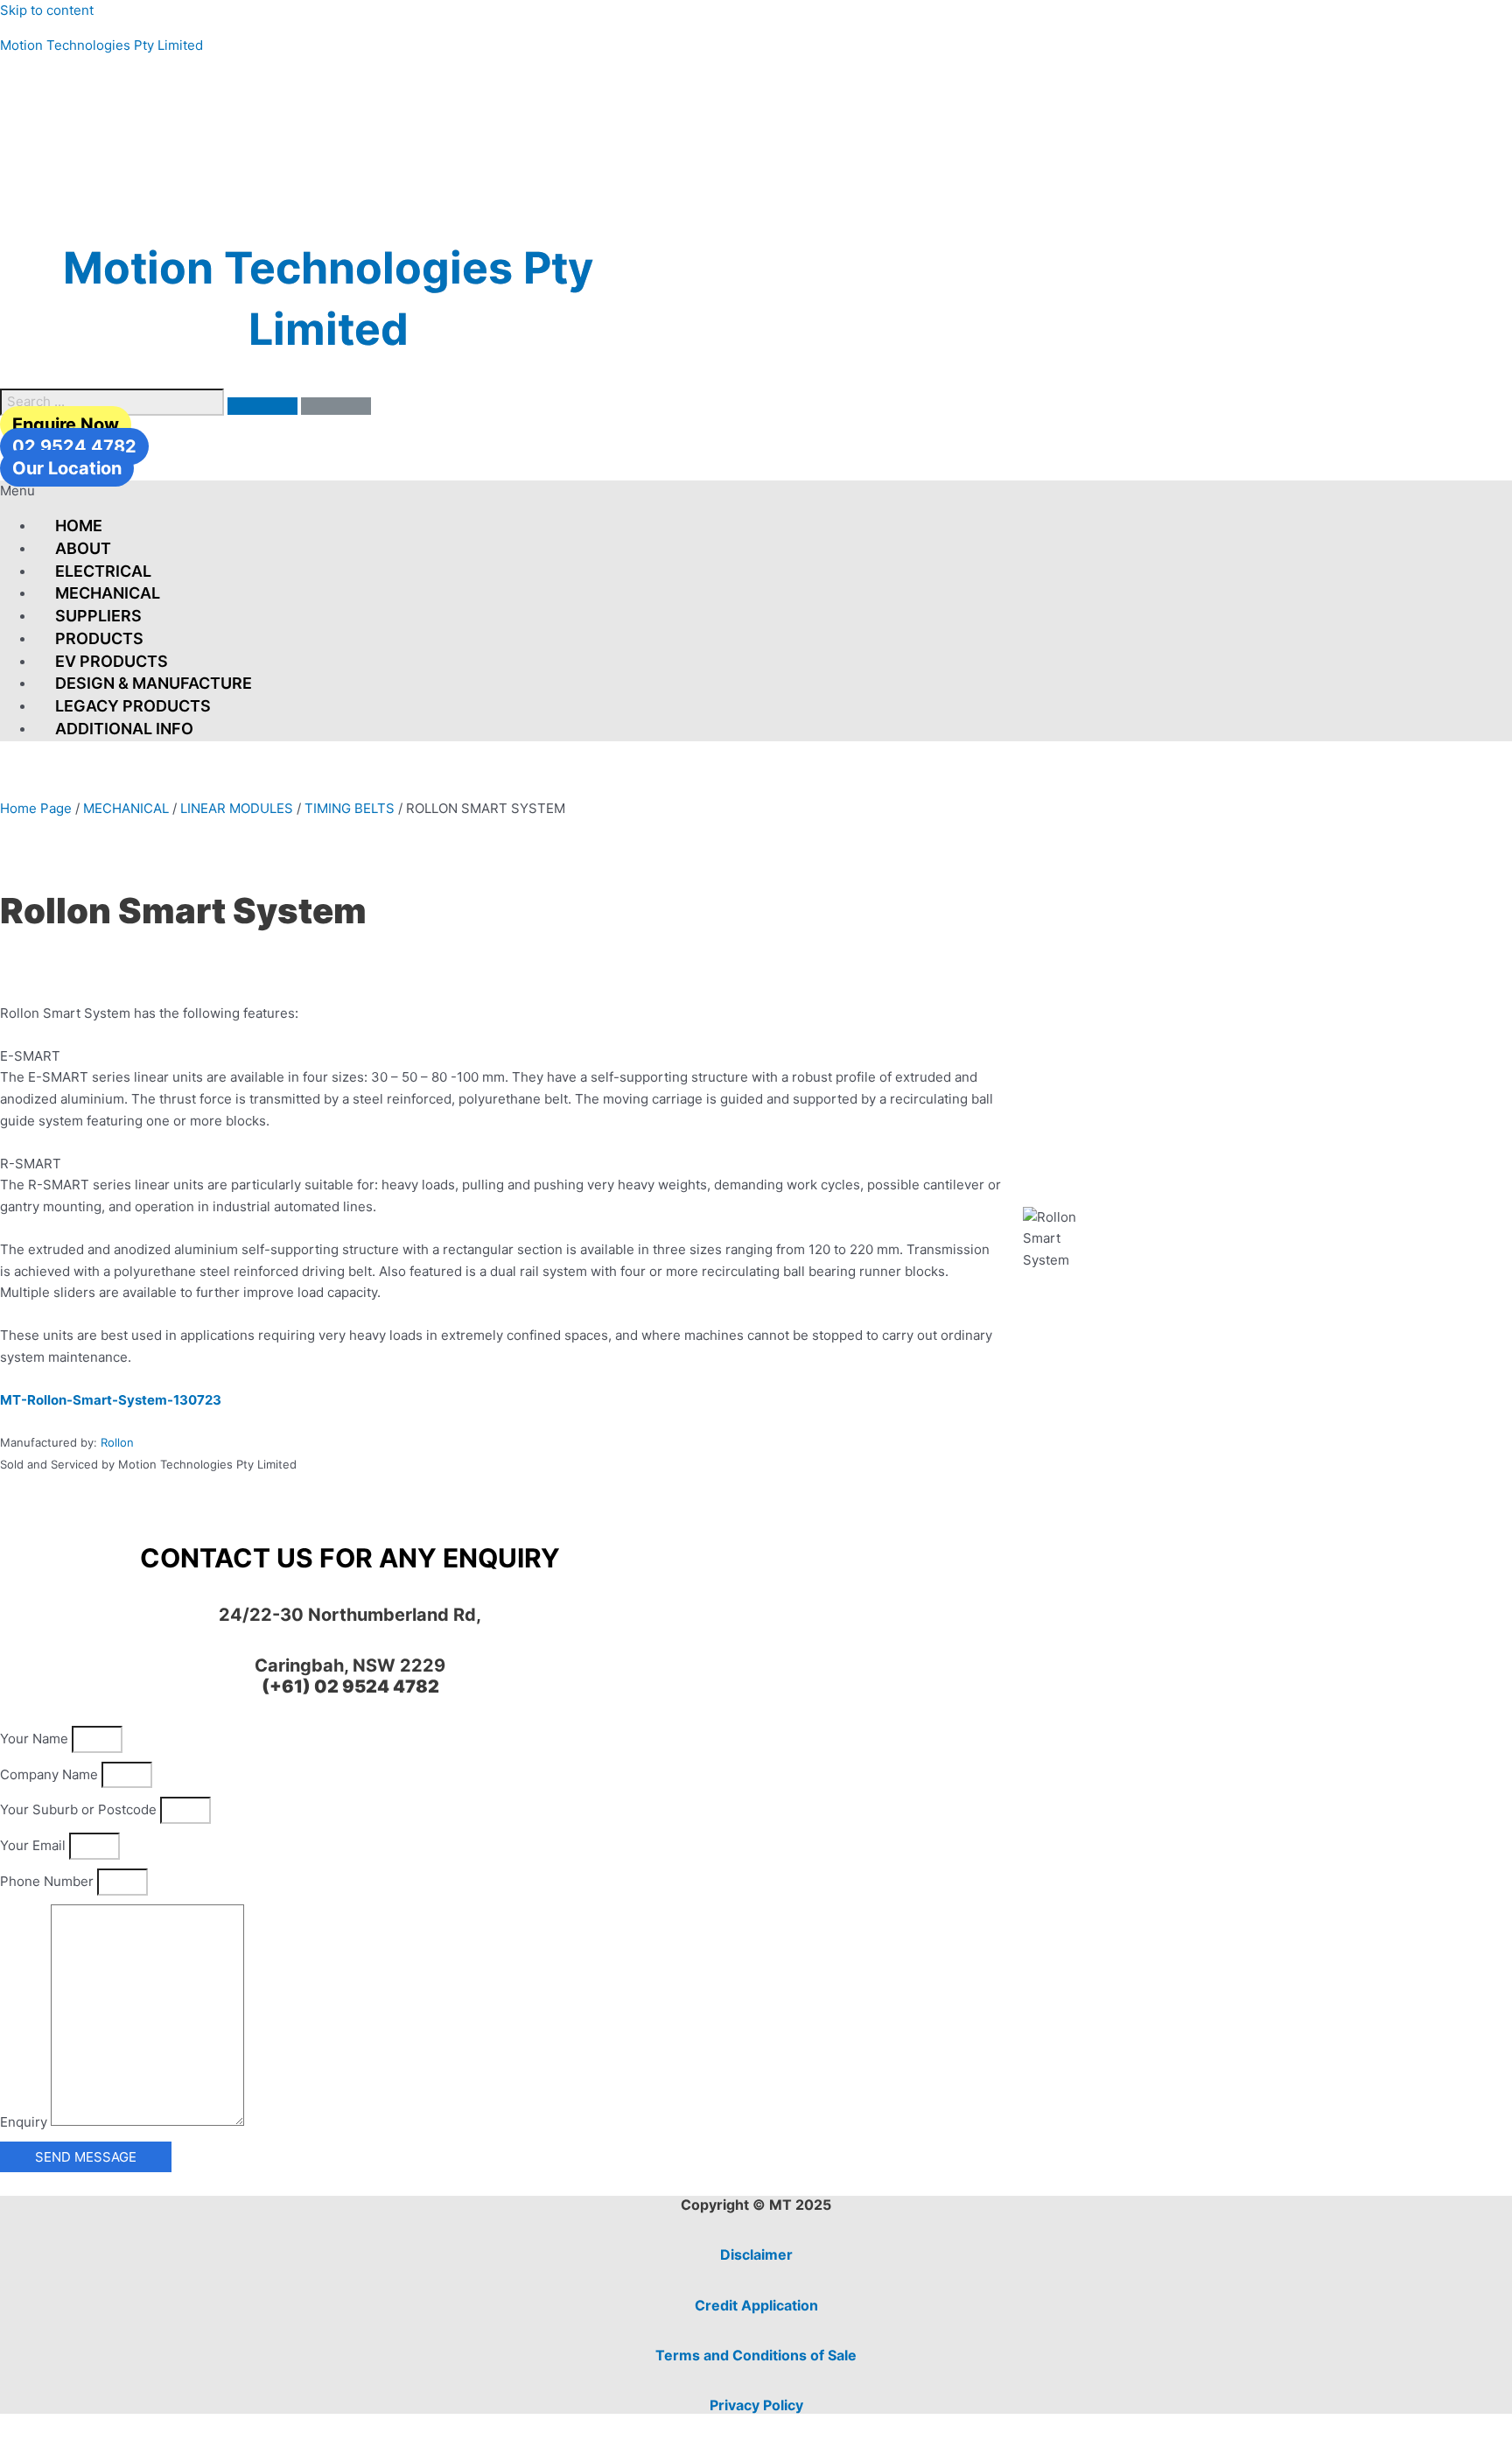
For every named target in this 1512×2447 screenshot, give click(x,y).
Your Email (35, 1845)
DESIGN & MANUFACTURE (154, 683)
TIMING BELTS (350, 808)
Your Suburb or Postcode (80, 1809)
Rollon (117, 1442)
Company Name (51, 1774)
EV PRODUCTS (112, 661)
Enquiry (25, 2121)
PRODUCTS (99, 638)
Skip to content (47, 10)
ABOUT (83, 548)
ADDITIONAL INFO (124, 729)
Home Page (36, 808)
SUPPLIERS (98, 616)
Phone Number (49, 1881)
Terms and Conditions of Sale (756, 2355)
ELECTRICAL (103, 571)
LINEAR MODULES (237, 808)
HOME (79, 526)
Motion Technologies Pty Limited (101, 45)
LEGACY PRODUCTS (133, 706)
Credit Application (756, 2305)
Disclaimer (756, 2254)
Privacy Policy (756, 2405)
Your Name (36, 1739)
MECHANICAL (108, 593)
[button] (756, 491)
